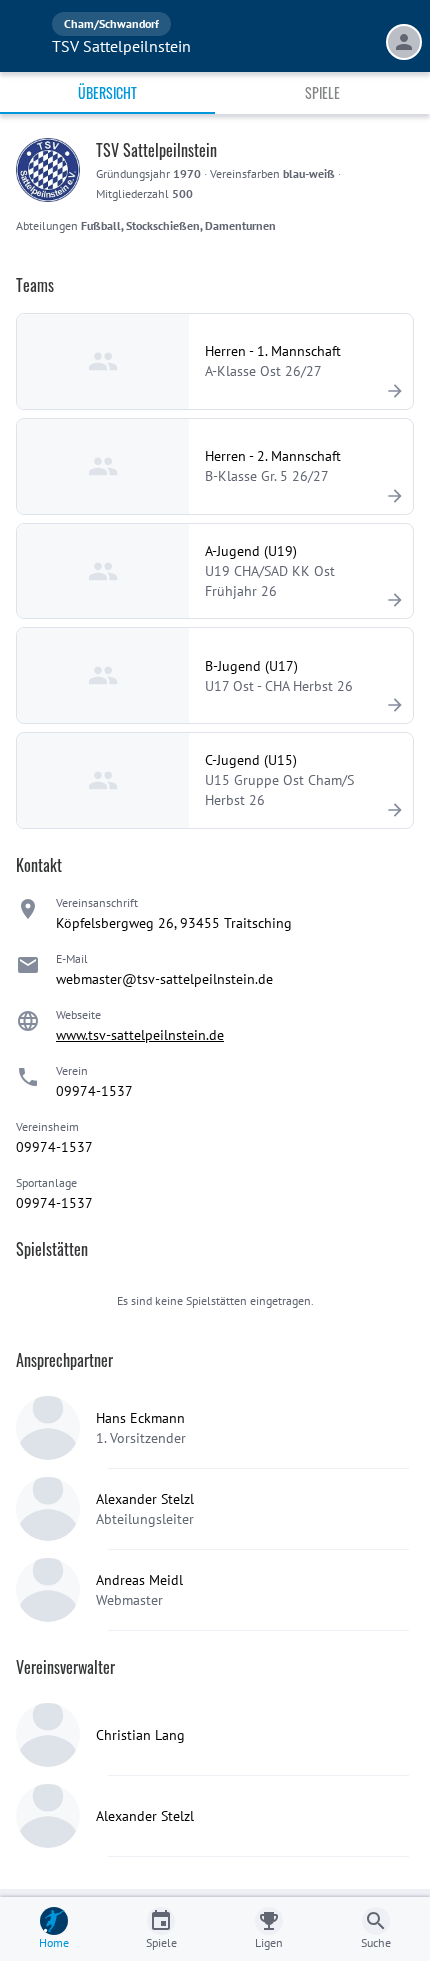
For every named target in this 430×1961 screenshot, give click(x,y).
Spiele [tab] (322, 92)
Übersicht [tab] (107, 92)
